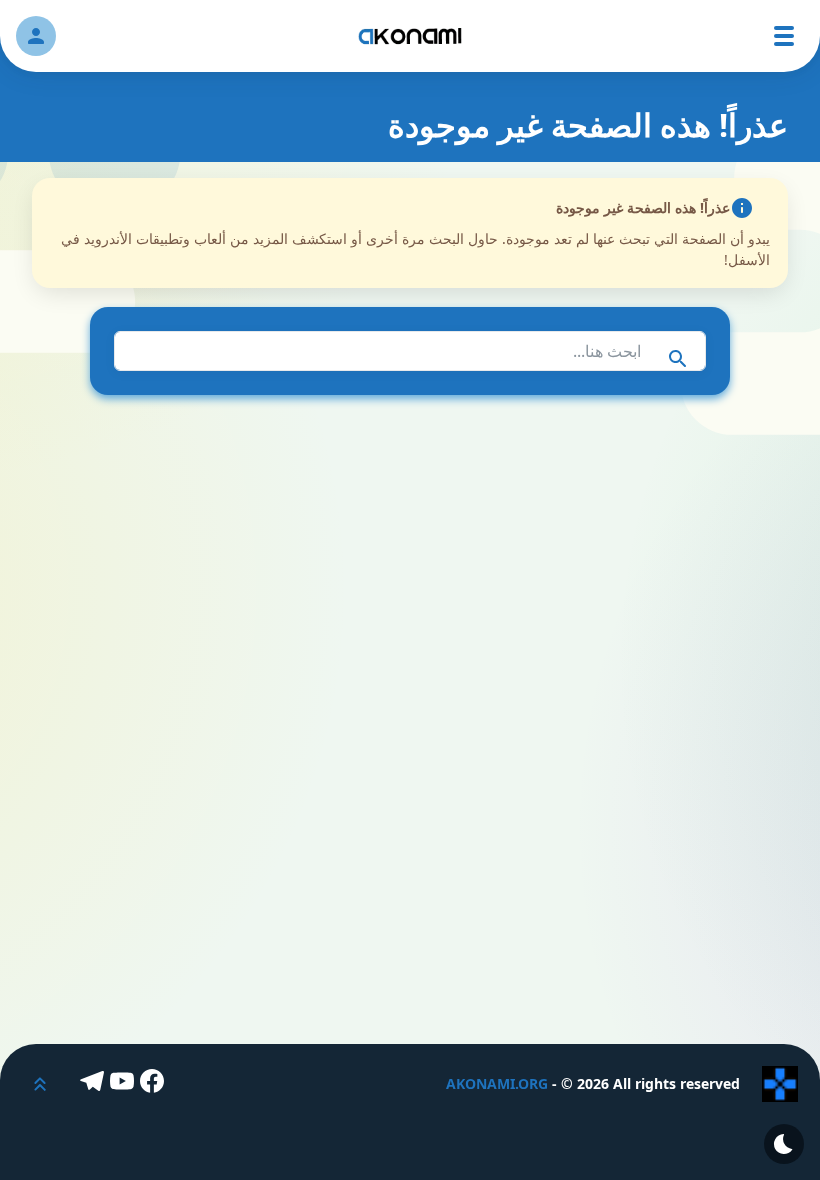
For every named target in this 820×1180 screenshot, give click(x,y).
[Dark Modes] (784, 1144)
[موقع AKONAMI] (410, 36)
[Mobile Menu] (784, 36)
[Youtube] (125, 1084)
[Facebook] (155, 1084)
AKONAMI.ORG (497, 1083)
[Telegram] (95, 1084)
